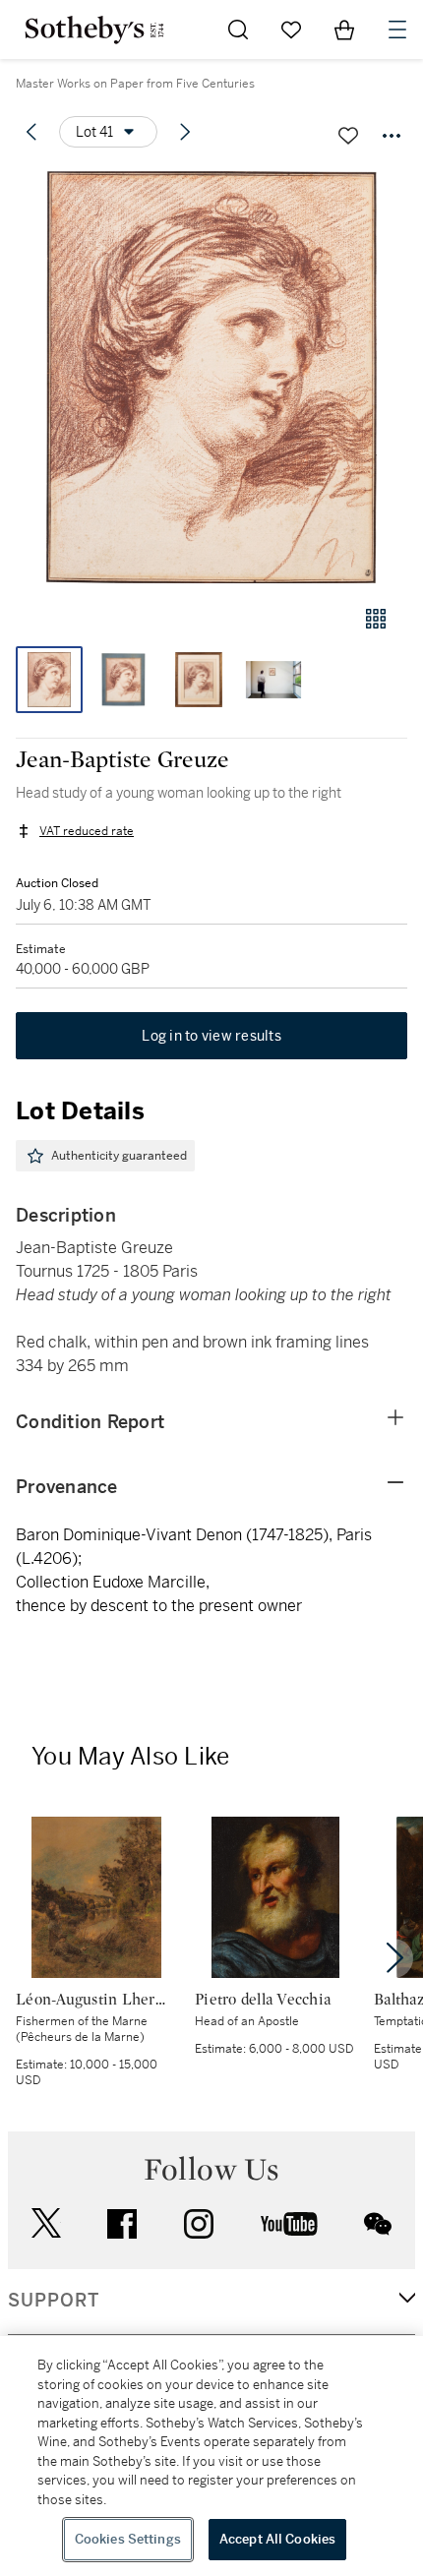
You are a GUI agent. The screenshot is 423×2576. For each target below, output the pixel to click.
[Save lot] (348, 136)
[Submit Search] (238, 30)
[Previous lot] (31, 132)
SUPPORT (54, 2301)
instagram (199, 2224)
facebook (122, 2224)
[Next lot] (185, 132)
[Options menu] (392, 136)
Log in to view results (211, 1036)
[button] (211, 377)
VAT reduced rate (87, 831)
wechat (378, 2224)
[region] (211, 2456)
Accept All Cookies (277, 2539)
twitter (46, 2223)
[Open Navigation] (397, 30)
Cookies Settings (128, 2539)
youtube (289, 2224)
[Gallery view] (376, 619)
